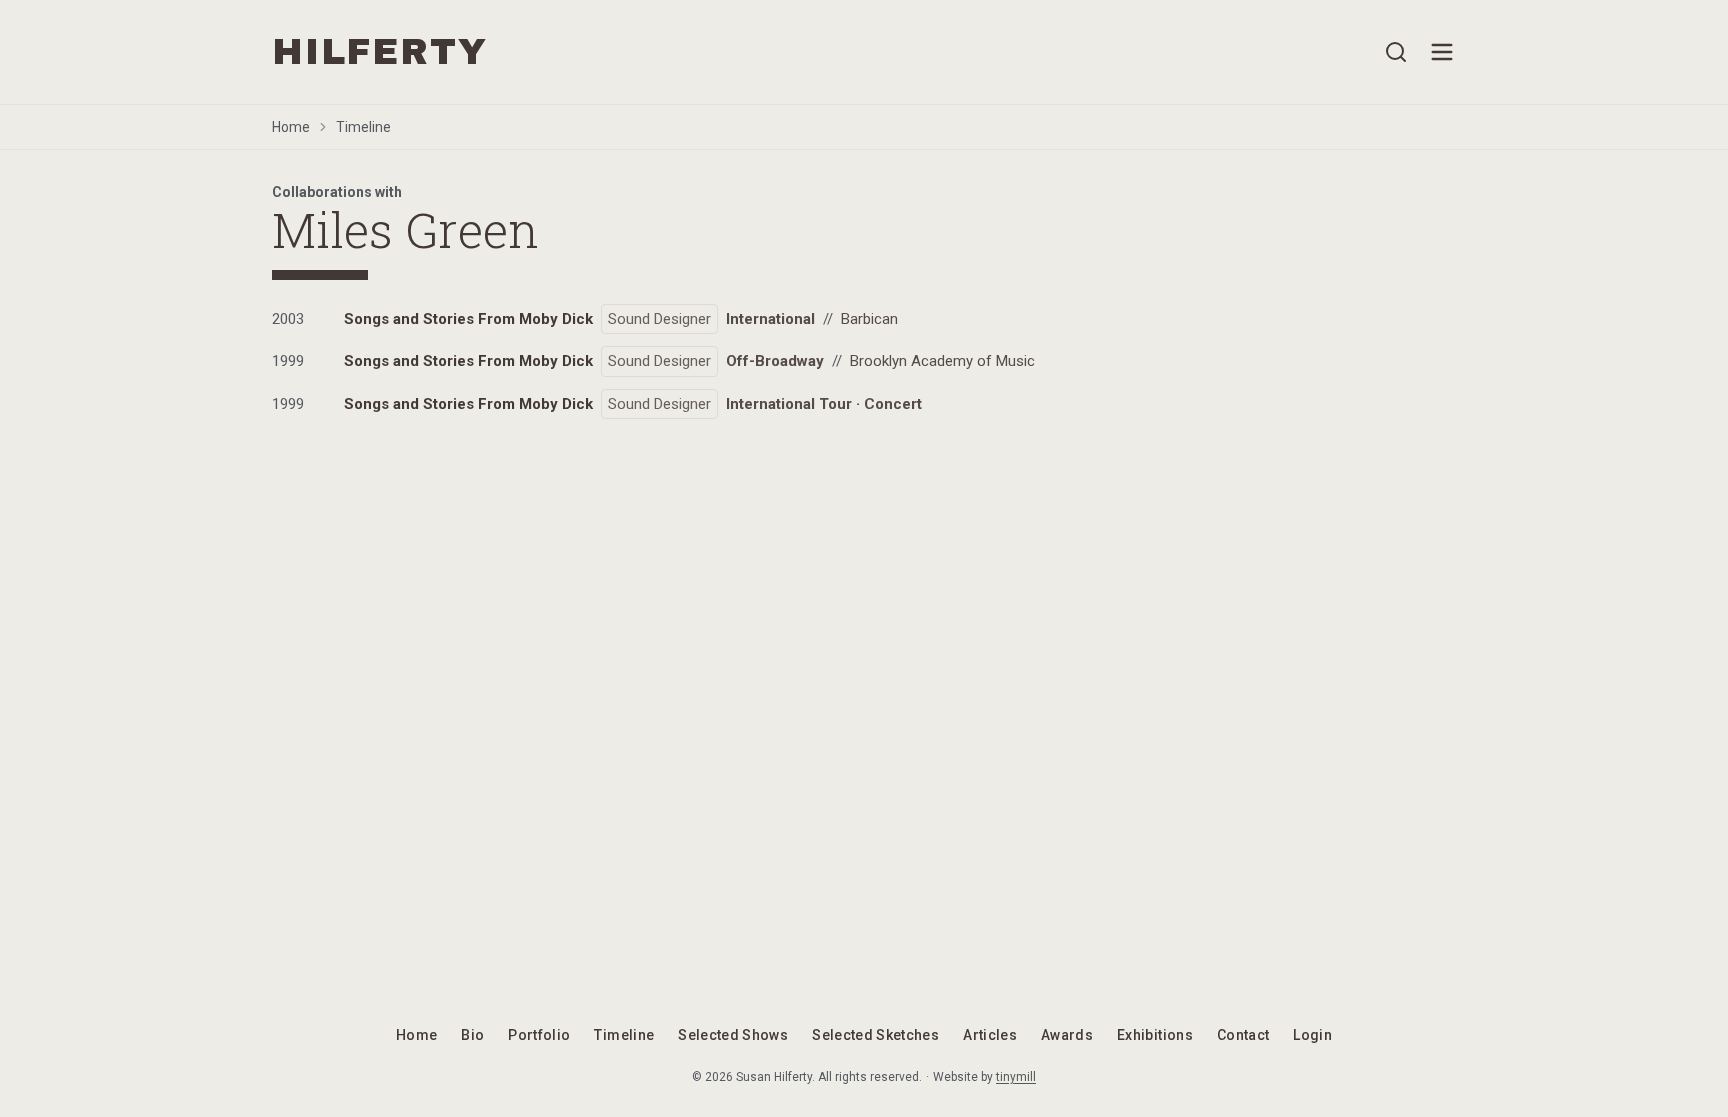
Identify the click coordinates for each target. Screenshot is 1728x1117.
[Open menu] (1442, 52)
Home (291, 127)
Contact (1243, 1035)
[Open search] (1396, 52)
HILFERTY (379, 52)
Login (1312, 1035)
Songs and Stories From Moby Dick (468, 319)
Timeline (363, 127)
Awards (1067, 1035)
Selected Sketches (875, 1035)
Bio (472, 1035)
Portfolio (539, 1035)
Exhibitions (1155, 1035)
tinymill (1016, 1077)
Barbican (869, 319)
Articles (990, 1035)
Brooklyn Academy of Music (942, 361)
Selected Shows (733, 1035)
